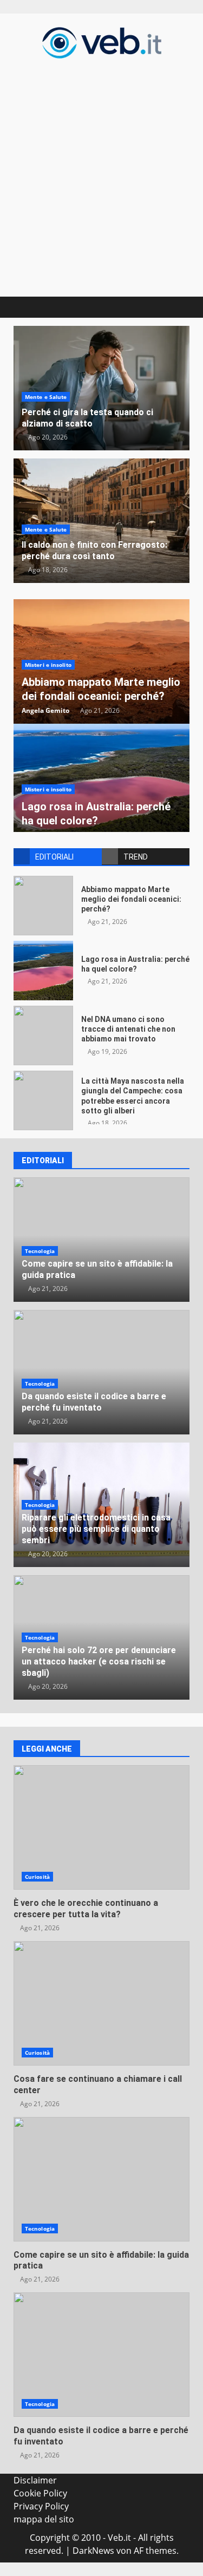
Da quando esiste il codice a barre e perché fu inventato (94, 1402)
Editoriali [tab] (54, 857)
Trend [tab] (136, 857)
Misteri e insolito (48, 665)
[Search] (176, 307)
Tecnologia (40, 1251)
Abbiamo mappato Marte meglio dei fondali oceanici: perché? (43, 906)
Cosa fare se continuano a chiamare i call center (101, 2003)
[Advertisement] (101, 176)
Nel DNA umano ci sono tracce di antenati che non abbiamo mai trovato (43, 1035)
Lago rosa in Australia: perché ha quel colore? (43, 971)
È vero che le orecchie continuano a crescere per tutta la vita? (101, 1827)
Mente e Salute (46, 397)
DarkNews (93, 2551)
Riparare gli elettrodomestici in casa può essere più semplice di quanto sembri (96, 1529)
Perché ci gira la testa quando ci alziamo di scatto (87, 418)
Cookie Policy (40, 2493)
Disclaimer (35, 2480)
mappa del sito (44, 2519)
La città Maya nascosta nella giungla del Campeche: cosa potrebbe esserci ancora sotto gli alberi (43, 1100)
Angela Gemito (45, 710)
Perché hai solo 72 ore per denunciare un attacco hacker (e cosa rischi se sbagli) (99, 1661)
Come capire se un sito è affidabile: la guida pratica (101, 2179)
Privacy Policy (41, 2506)
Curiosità (37, 1877)
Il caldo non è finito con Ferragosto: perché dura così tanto (94, 550)
